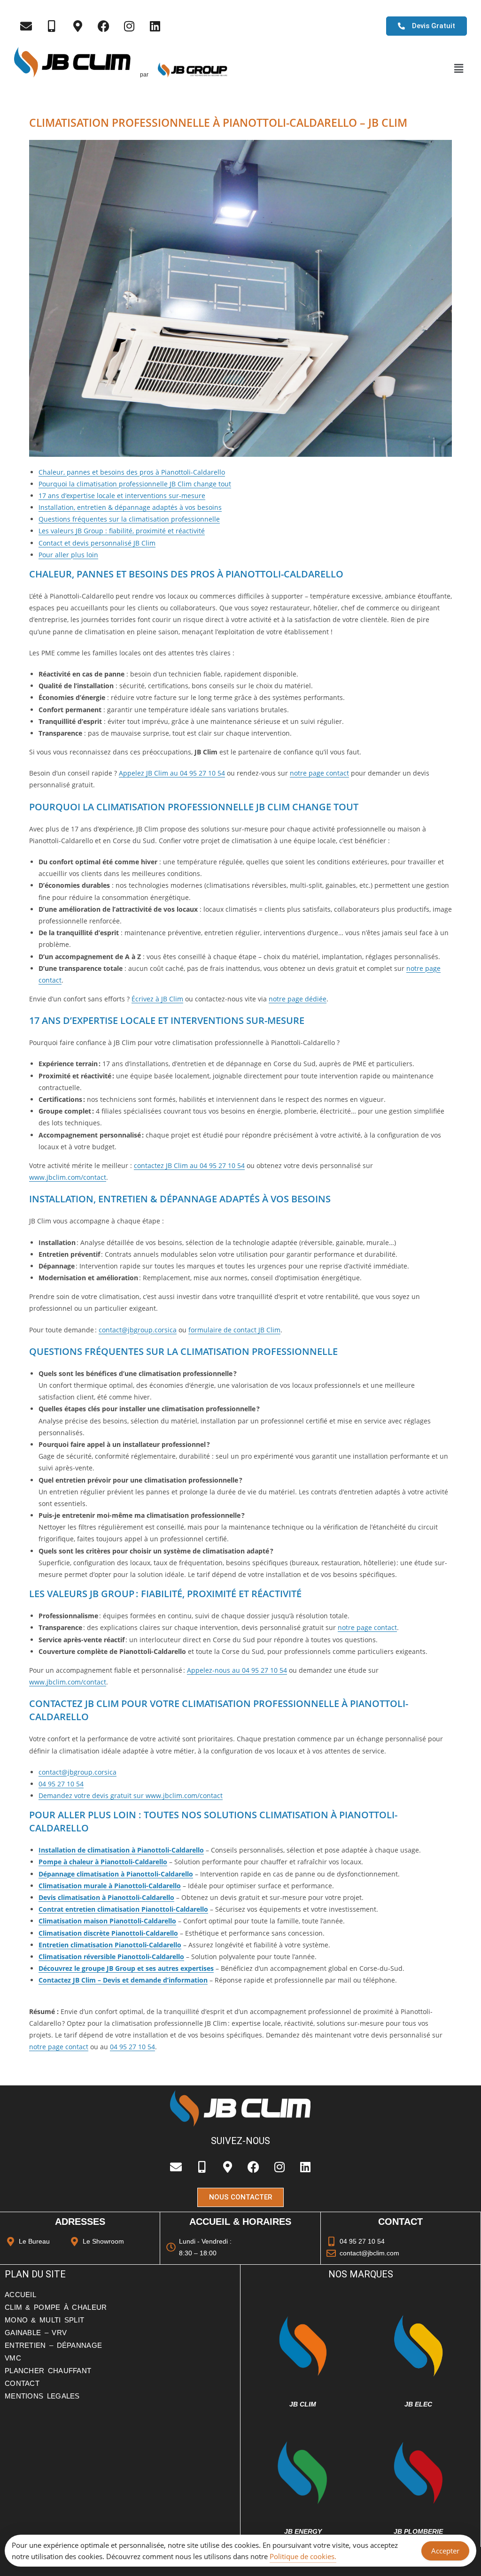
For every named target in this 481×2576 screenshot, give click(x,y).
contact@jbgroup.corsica (138, 1330)
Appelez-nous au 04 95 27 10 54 (237, 1670)
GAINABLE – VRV (36, 2333)
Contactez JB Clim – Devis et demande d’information (123, 1980)
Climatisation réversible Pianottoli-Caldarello (111, 1957)
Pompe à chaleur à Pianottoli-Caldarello (103, 1862)
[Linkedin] (155, 26)
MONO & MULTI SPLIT (44, 2320)
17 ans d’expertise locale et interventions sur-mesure (122, 496)
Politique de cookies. (303, 2556)
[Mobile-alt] (52, 26)
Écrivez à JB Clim (157, 999)
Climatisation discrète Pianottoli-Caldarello (108, 1933)
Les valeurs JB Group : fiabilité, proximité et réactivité (122, 531)
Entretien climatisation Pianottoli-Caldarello (110, 1945)
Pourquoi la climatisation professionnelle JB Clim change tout (135, 484)
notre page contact (319, 773)
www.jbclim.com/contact (68, 1177)
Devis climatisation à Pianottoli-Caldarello (106, 1897)
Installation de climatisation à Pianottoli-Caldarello (121, 1850)
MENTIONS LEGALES (42, 2396)
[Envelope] (26, 26)
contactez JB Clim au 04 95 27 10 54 (189, 1165)
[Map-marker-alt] (78, 26)
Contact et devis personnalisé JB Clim (97, 543)
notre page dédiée (298, 999)
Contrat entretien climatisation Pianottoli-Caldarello (123, 1909)
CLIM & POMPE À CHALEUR (56, 2307)
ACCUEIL (20, 2295)
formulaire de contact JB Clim (234, 1330)
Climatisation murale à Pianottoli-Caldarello (110, 1886)
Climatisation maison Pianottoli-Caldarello (107, 1921)
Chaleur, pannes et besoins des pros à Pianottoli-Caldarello (132, 472)
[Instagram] (129, 26)
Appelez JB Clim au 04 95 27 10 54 (172, 773)
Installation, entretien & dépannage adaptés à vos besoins (130, 507)
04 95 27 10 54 (61, 1784)
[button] (458, 69)
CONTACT (22, 2383)
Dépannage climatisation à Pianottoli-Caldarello (116, 1874)
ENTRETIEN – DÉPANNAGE (53, 2345)
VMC (13, 2358)
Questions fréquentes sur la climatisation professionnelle (129, 519)
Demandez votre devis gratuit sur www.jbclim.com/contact (131, 1796)
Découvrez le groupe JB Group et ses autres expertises (126, 1968)
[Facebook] (103, 26)
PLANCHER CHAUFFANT (48, 2371)
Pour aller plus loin (68, 555)
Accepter (445, 2551)
